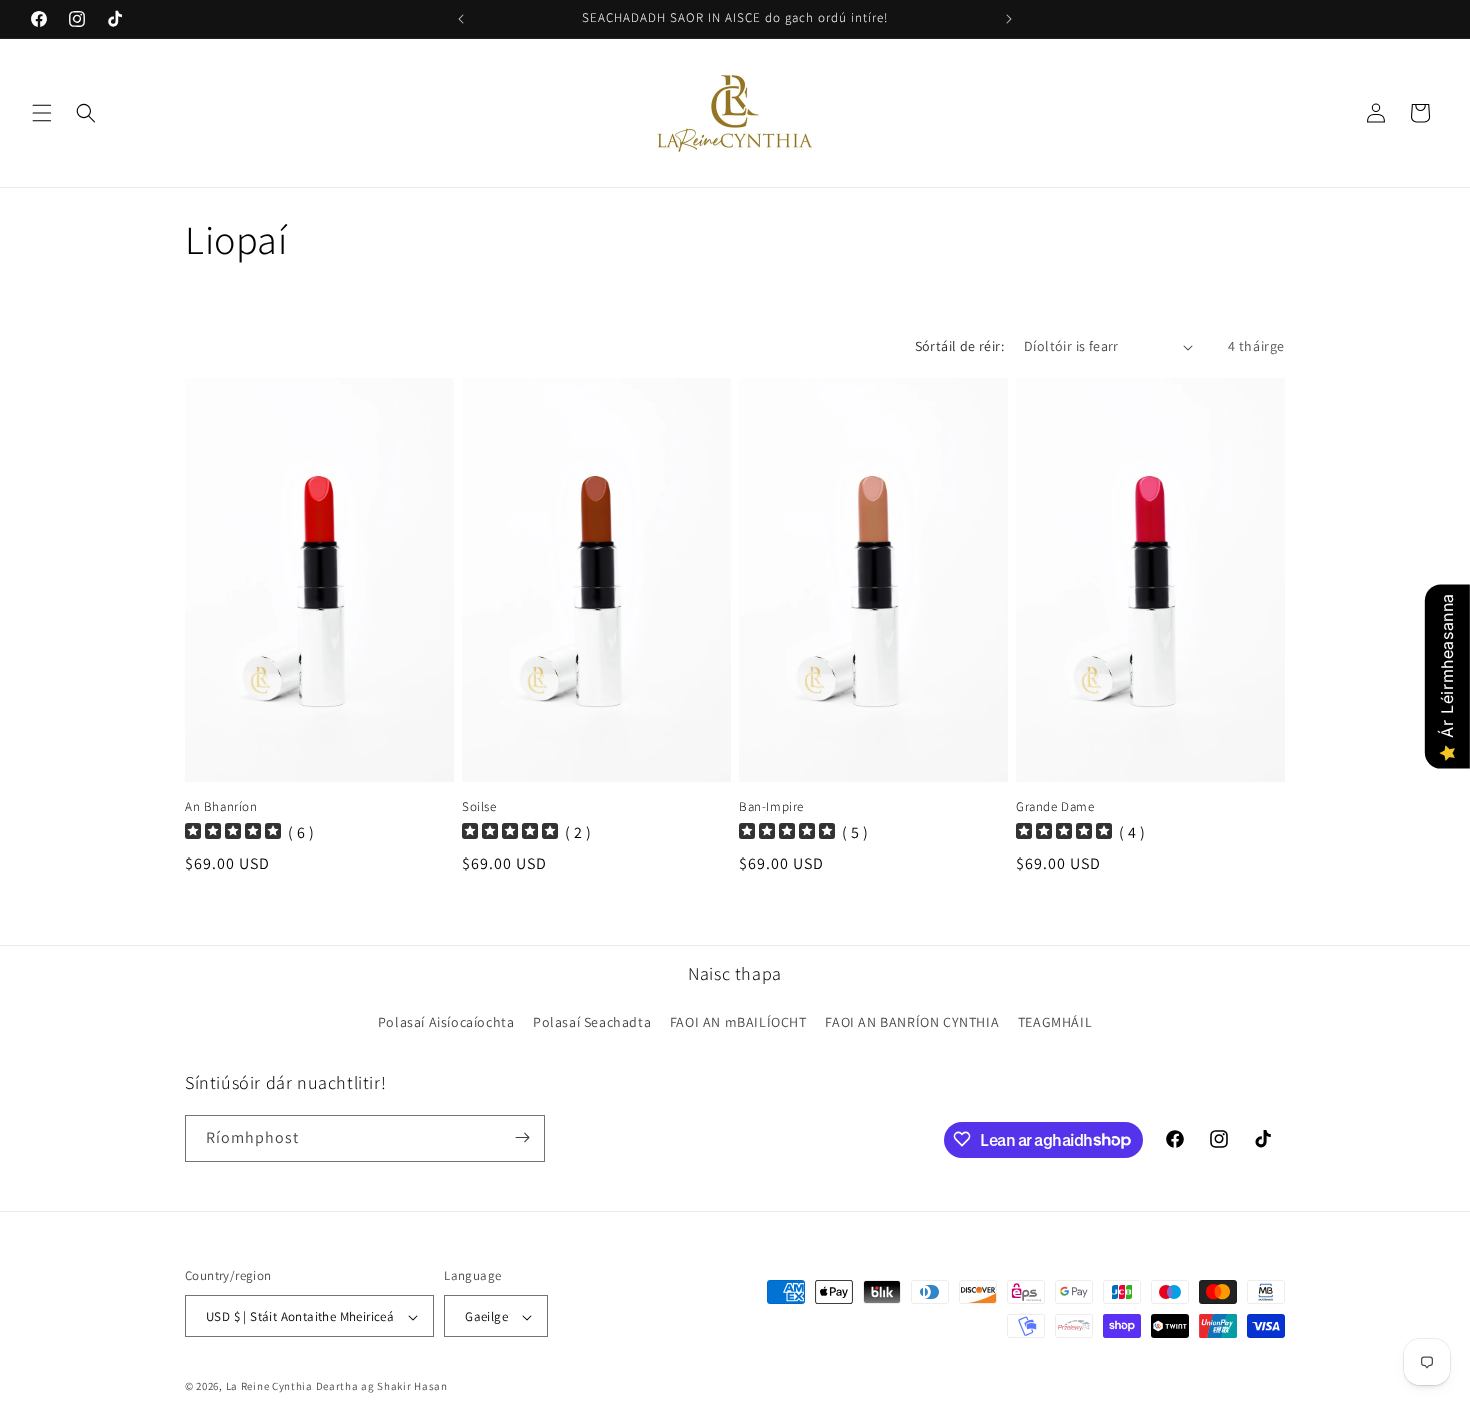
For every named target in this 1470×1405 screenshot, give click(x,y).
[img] (233, 833)
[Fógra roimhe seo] (461, 19)
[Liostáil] (522, 1137)
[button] (42, 113)
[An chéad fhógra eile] (1009, 19)
